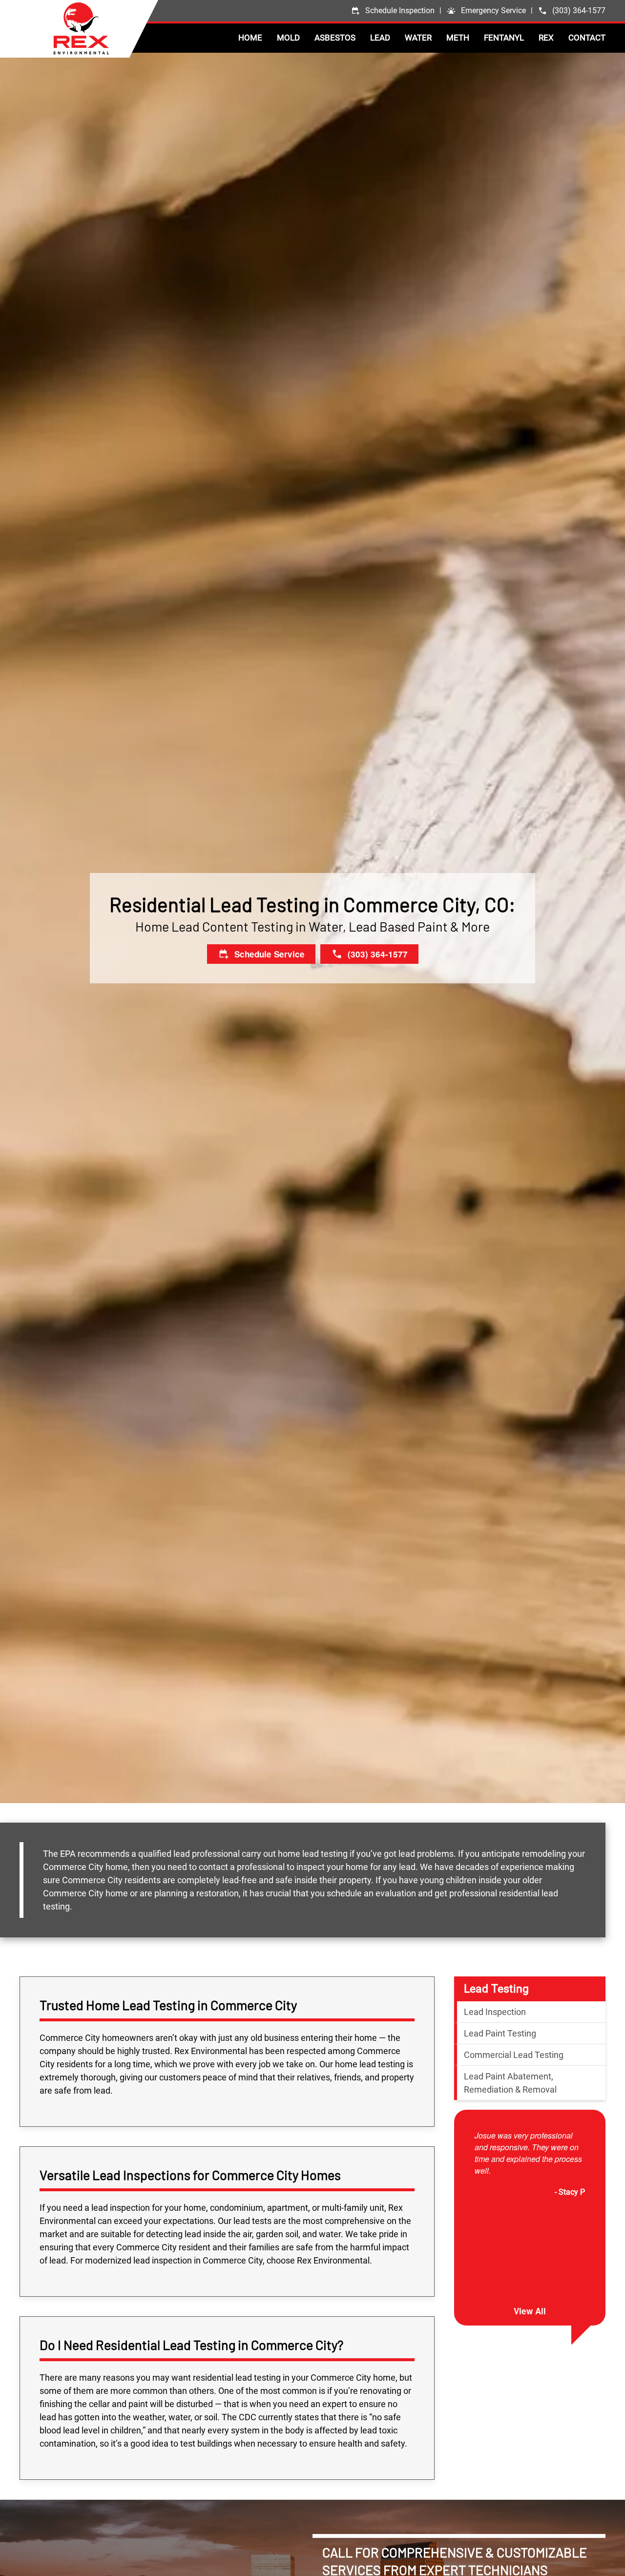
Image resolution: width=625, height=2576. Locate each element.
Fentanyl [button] (504, 38)
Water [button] (418, 38)
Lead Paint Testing (500, 2034)
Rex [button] (546, 38)
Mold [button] (288, 38)
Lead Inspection (495, 2012)
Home (250, 38)
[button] (486, 11)
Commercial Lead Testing (514, 2055)
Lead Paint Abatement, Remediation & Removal (510, 2083)
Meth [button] (458, 38)
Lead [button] (380, 38)
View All (530, 2311)
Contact (587, 38)
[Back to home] (106, 28)
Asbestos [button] (335, 38)
